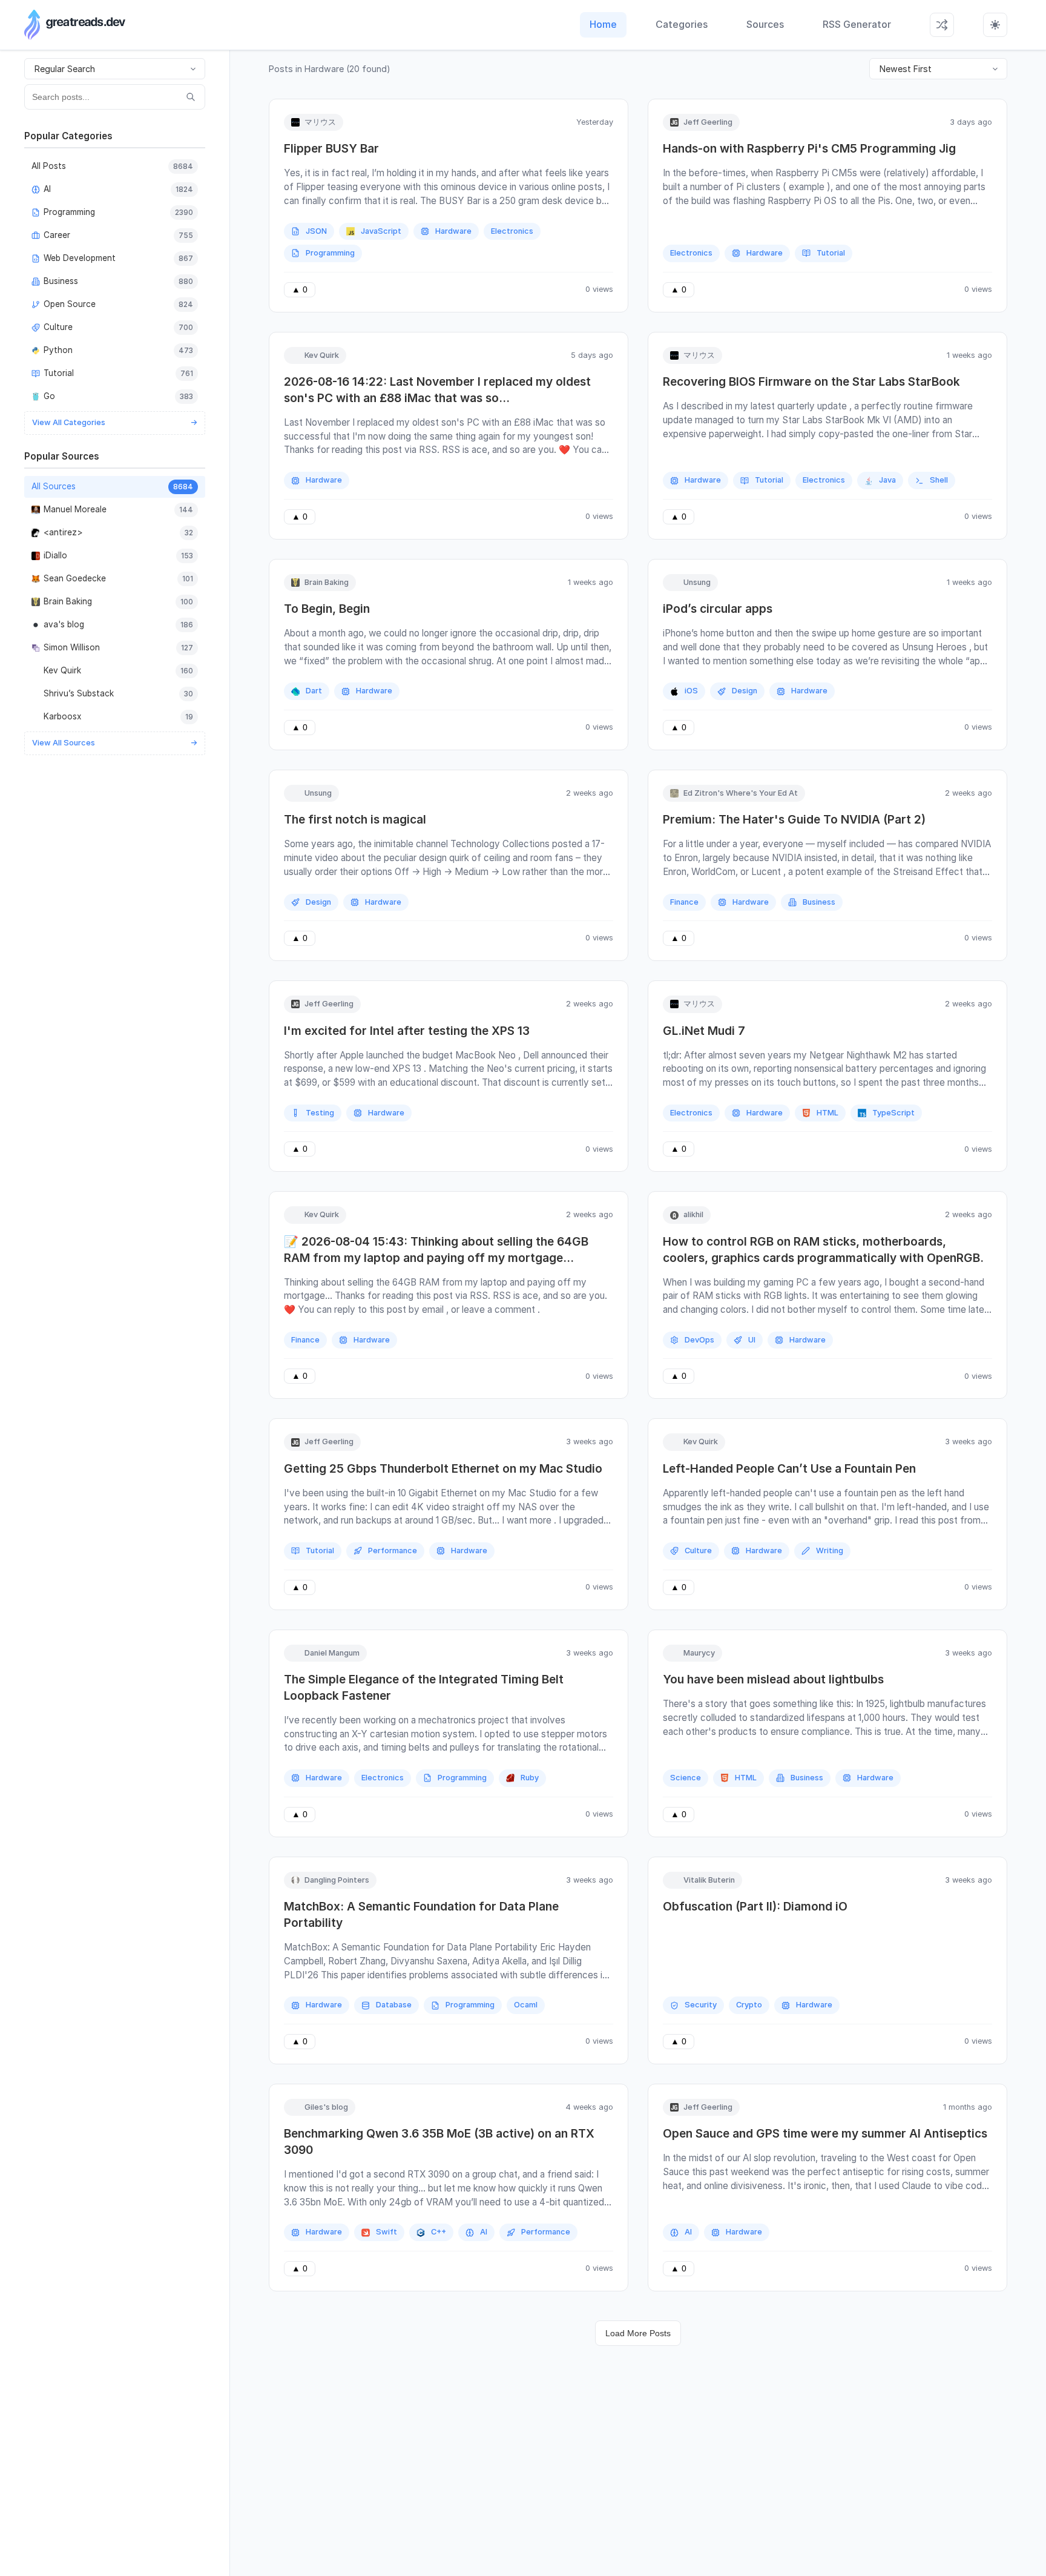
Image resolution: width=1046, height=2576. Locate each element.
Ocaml (526, 2005)
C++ (439, 2232)
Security (701, 2005)
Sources (765, 24)
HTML (827, 1113)
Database (394, 2005)
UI (752, 1340)
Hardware (453, 231)
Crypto (749, 2005)
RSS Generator (857, 24)
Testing (320, 1113)
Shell (939, 480)
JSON (316, 231)
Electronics (512, 231)
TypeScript (893, 1113)
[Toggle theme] (995, 25)
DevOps (699, 1340)
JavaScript (381, 231)
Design (745, 691)
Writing (830, 1551)
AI (484, 2232)
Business (819, 902)
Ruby (530, 1778)
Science (686, 1778)
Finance (684, 902)
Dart (314, 691)
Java (887, 480)
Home (603, 24)
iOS (691, 691)
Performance (393, 1551)
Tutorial (831, 253)
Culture (698, 1551)
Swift (386, 2232)
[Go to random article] (942, 25)
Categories (682, 24)
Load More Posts (638, 2333)
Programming (330, 253)
